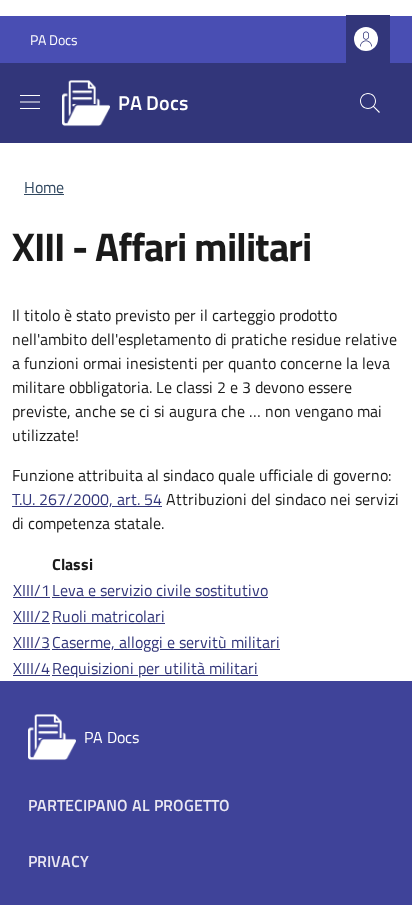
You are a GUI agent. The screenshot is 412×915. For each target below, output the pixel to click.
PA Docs (54, 39)
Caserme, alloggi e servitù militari (166, 642)
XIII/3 (31, 642)
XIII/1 (31, 590)
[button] (368, 39)
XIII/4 (31, 668)
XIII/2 (31, 616)
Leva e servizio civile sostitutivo (160, 590)
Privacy (58, 861)
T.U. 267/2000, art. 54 (87, 499)
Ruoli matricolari (108, 616)
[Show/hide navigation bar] (30, 102)
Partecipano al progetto (129, 805)
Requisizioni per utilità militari (155, 668)
